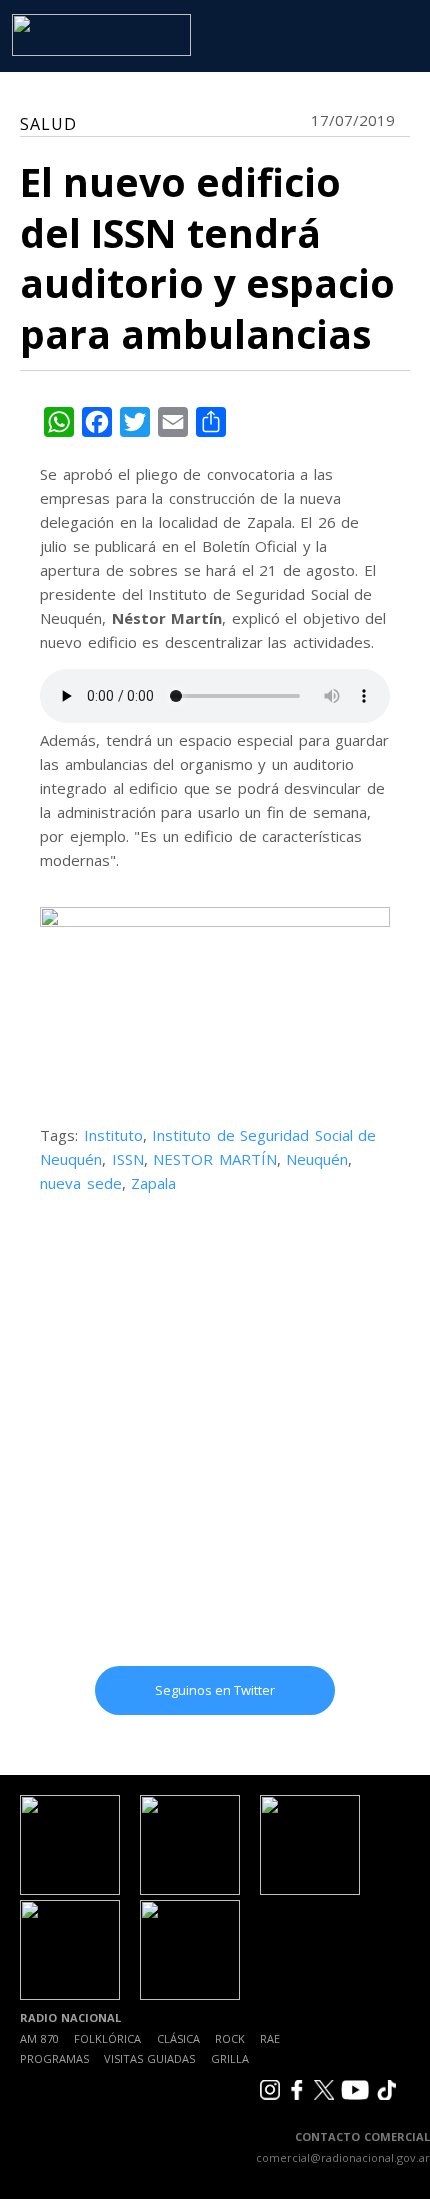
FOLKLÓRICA (107, 2038)
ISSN (128, 1159)
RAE (270, 2038)
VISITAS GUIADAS (149, 2058)
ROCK (230, 2038)
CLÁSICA (178, 2038)
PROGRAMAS (54, 2058)
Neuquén (317, 1159)
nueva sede (81, 1183)
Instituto (113, 1135)
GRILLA (230, 2058)
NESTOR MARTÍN (215, 1159)
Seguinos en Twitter (215, 1690)
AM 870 (39, 2038)
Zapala (153, 1183)
